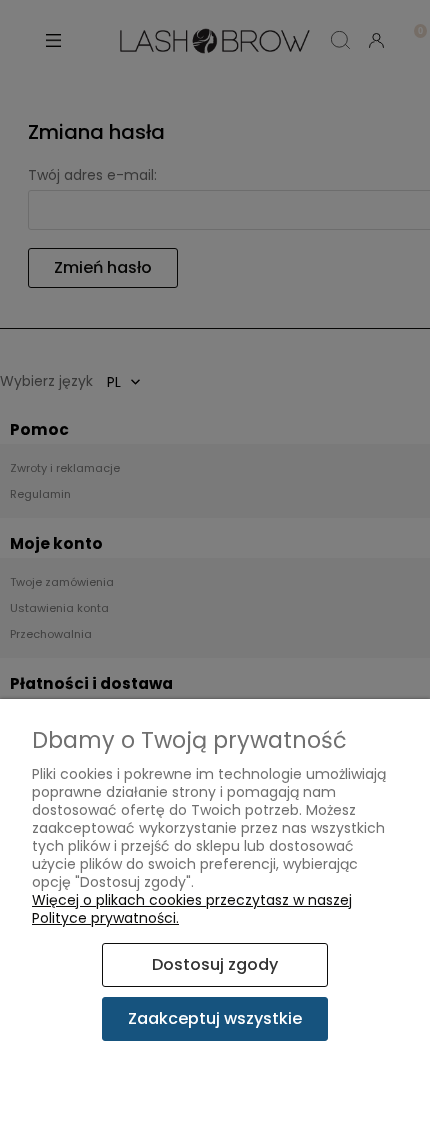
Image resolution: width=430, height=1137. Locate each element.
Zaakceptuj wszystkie (215, 1018)
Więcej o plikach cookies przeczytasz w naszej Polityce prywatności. (192, 909)
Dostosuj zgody (215, 964)
